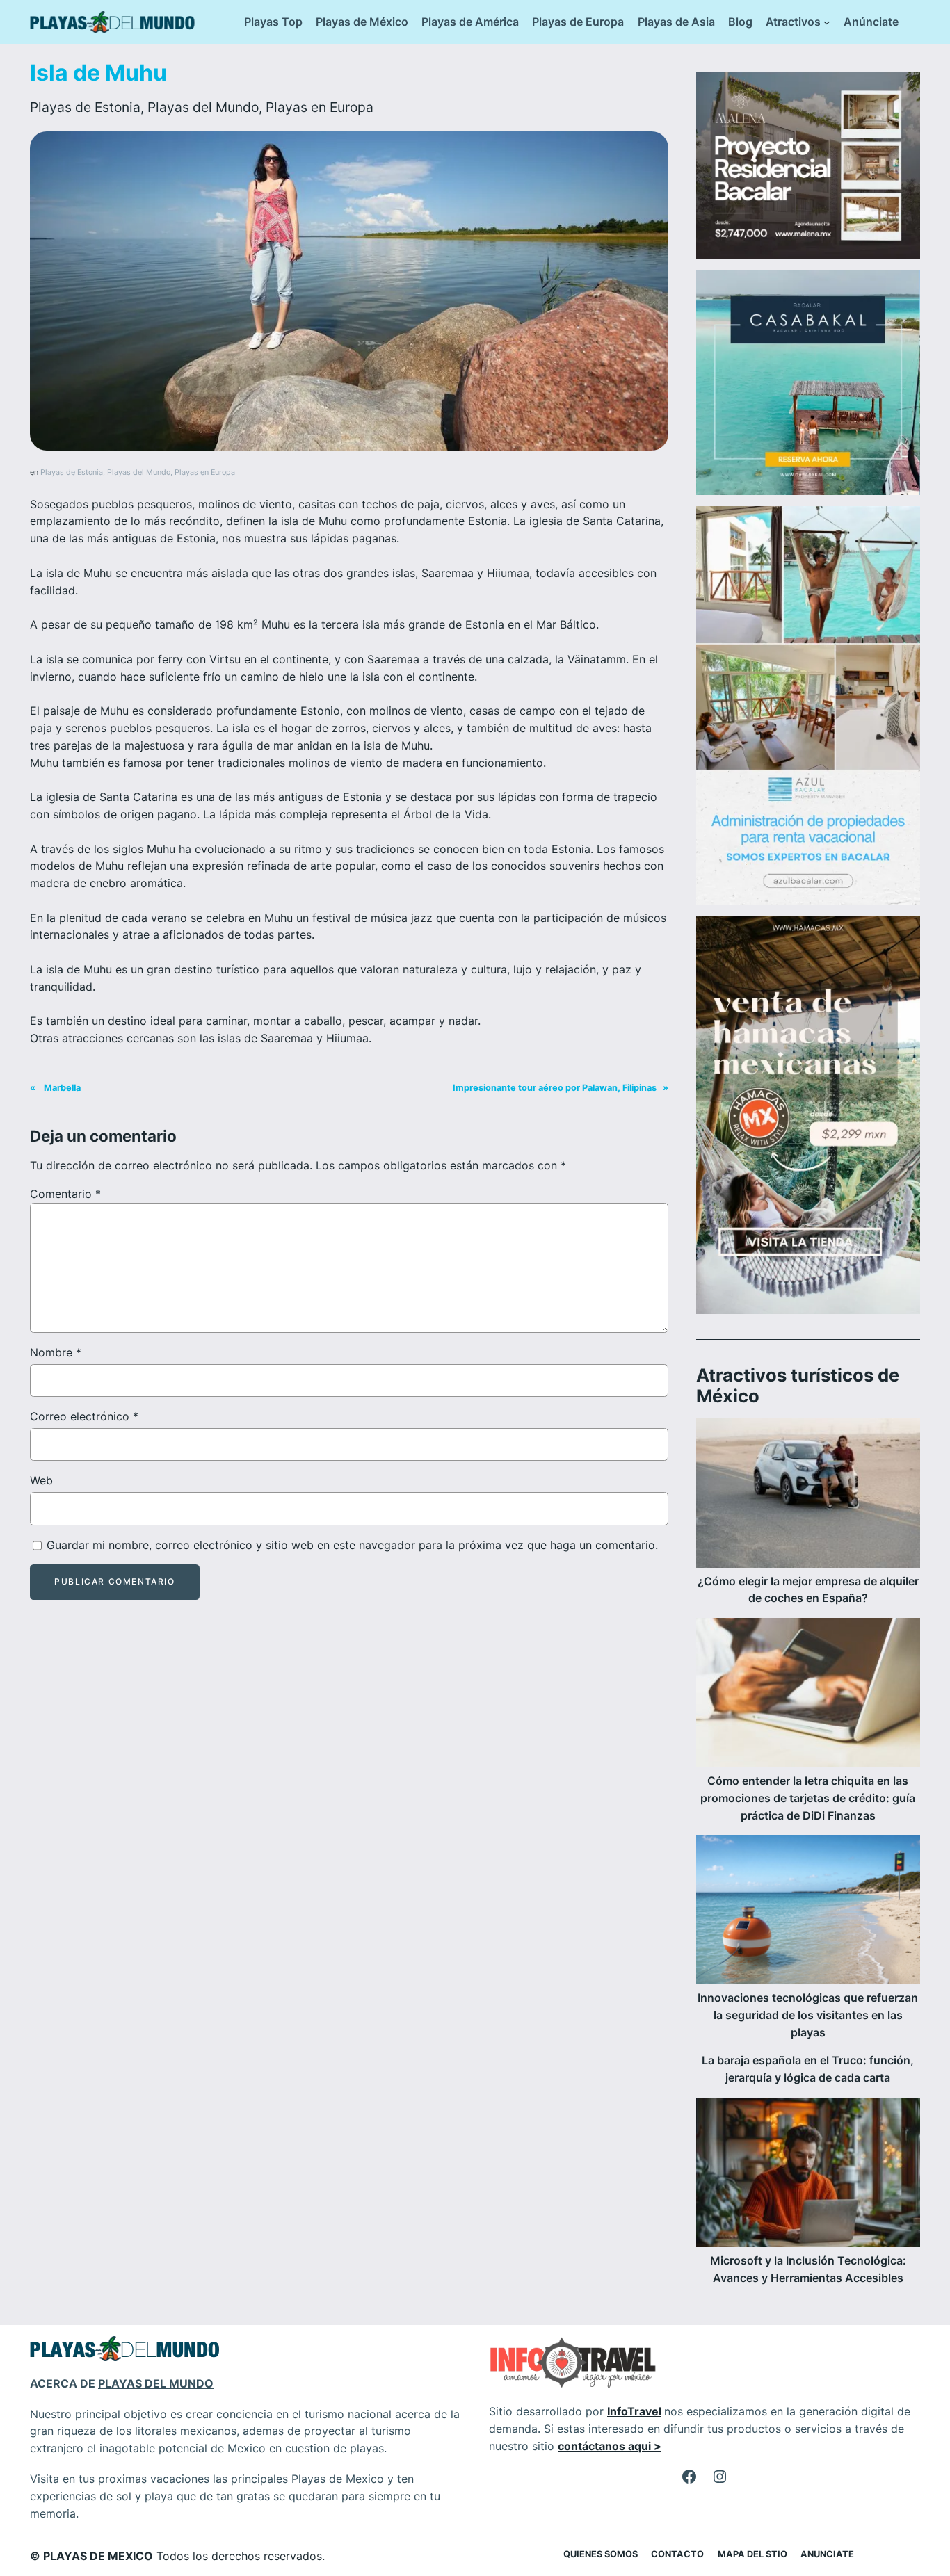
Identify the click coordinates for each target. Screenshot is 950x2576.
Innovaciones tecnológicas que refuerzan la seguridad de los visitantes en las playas (808, 2015)
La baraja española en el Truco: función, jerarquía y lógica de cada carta (808, 2069)
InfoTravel (634, 2411)
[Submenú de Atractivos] (827, 22)
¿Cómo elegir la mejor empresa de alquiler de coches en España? (808, 1590)
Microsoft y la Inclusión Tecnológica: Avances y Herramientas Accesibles (808, 2269)
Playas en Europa (320, 107)
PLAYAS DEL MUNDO (156, 2383)
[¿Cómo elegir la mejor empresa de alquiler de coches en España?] (808, 1496)
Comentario (65, 1194)
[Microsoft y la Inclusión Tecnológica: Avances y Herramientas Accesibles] (808, 2175)
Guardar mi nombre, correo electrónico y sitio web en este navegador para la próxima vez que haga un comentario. (352, 1545)
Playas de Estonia (85, 107)
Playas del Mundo (203, 107)
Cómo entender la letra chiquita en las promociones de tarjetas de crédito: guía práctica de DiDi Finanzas (808, 1798)
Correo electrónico (84, 1416)
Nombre (56, 1352)
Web (41, 1480)
